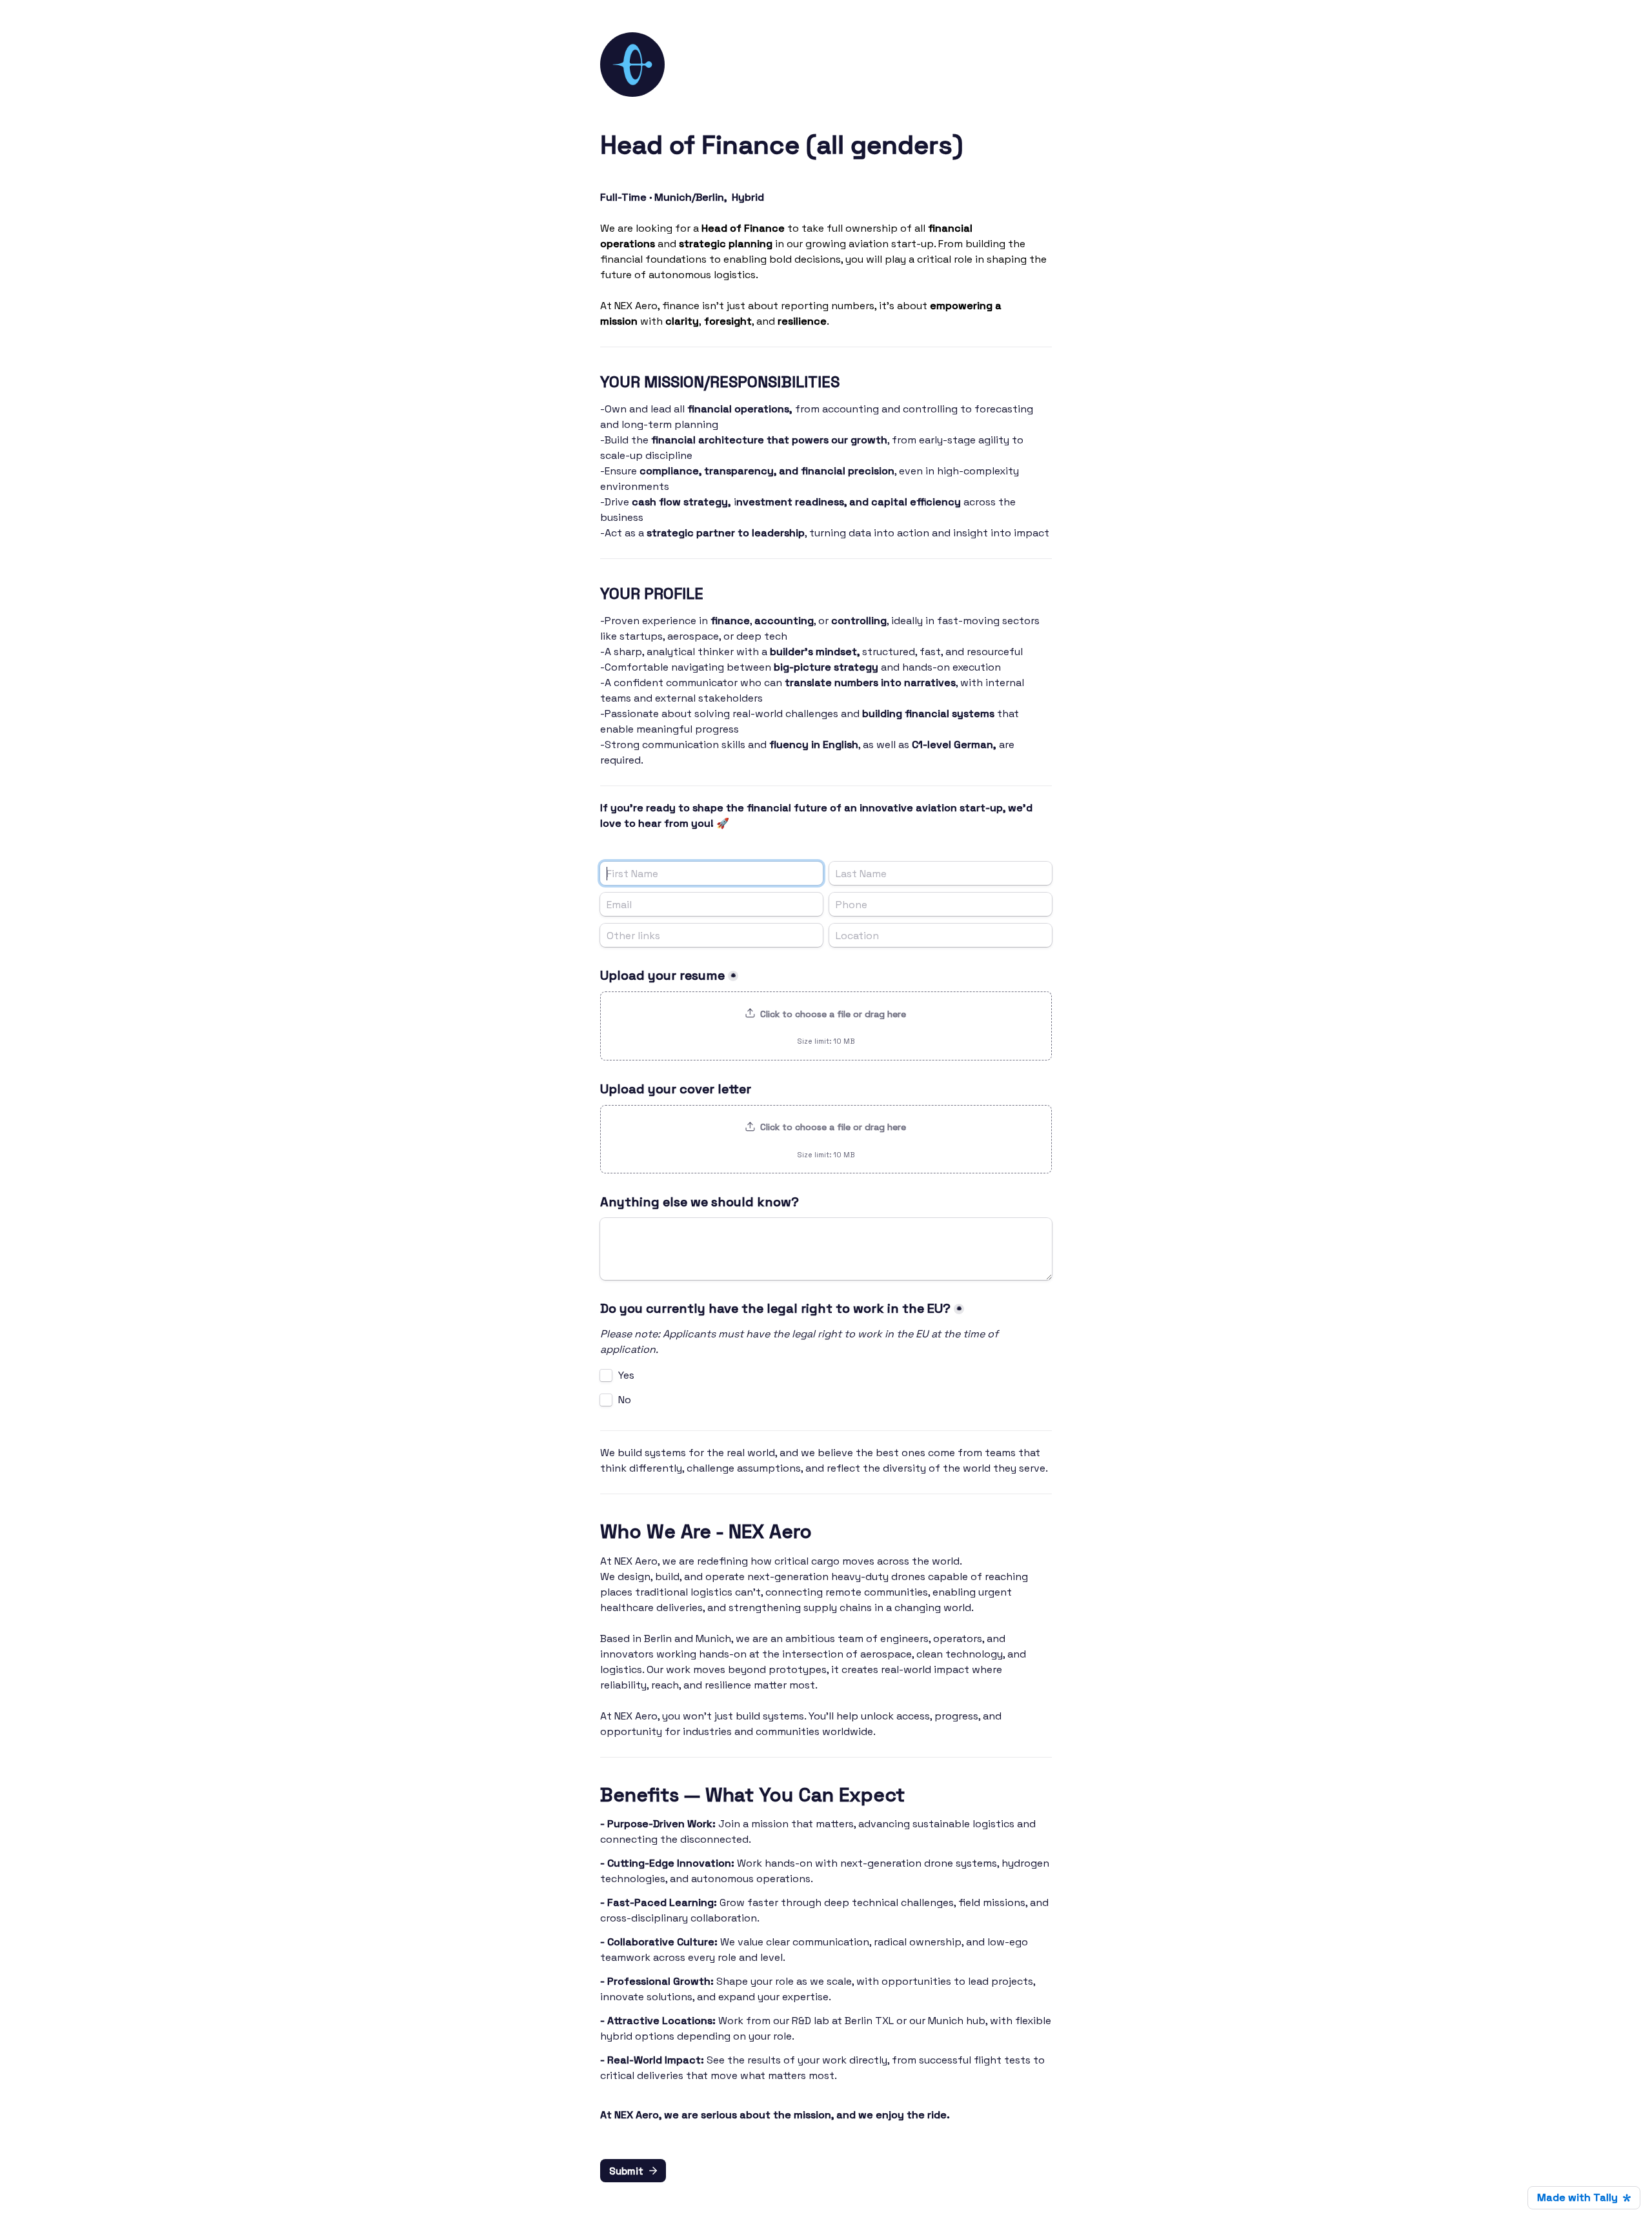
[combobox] (941, 904)
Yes (626, 1375)
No (625, 1400)
